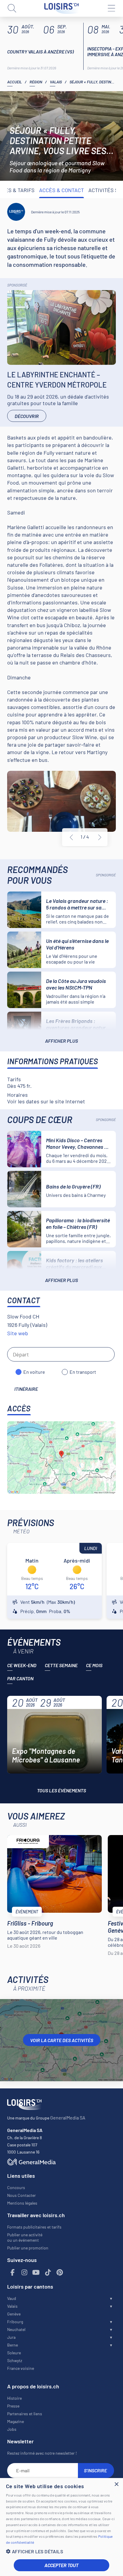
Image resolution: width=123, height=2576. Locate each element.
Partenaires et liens (25, 2414)
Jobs (12, 2429)
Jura (11, 2337)
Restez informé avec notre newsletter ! (42, 2453)
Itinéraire (26, 1389)
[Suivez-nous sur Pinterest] (60, 2273)
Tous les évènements (61, 1790)
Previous (71, 837)
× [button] (116, 2484)
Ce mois (94, 1665)
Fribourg (15, 2322)
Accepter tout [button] (61, 2565)
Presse (13, 2406)
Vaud (12, 2298)
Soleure (14, 2353)
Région (36, 82)
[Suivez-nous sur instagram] (24, 2273)
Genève (14, 2314)
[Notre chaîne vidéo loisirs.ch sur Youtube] (36, 2273)
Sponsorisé (17, 285)
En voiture (34, 1372)
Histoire (14, 2398)
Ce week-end (22, 1665)
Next (100, 837)
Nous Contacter (21, 2195)
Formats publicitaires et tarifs (34, 2227)
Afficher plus (61, 1041)
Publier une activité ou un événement (25, 2237)
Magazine (16, 2421)
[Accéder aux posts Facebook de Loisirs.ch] (13, 2273)
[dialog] (61, 2527)
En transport (83, 1372)
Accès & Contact (61, 190)
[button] (61, 2551)
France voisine (21, 2368)
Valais (56, 82)
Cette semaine (61, 1665)
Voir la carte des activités (62, 2040)
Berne (13, 2345)
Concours (16, 2187)
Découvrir (27, 416)
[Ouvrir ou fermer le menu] (111, 8)
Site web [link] (18, 1333)
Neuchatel (16, 2329)
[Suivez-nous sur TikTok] (48, 2273)
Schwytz (15, 2360)
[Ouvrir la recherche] (12, 8)
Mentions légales (22, 2203)
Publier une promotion (28, 2248)
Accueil (14, 82)
